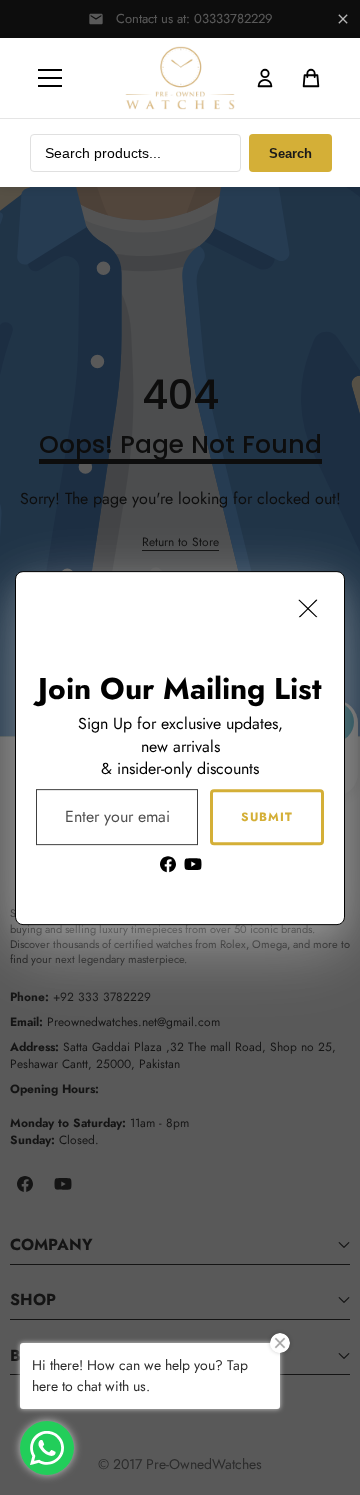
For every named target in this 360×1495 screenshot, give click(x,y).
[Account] (265, 78)
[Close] (308, 608)
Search (290, 153)
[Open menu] (50, 78)
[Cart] (311, 78)
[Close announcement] (343, 19)
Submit (267, 816)
